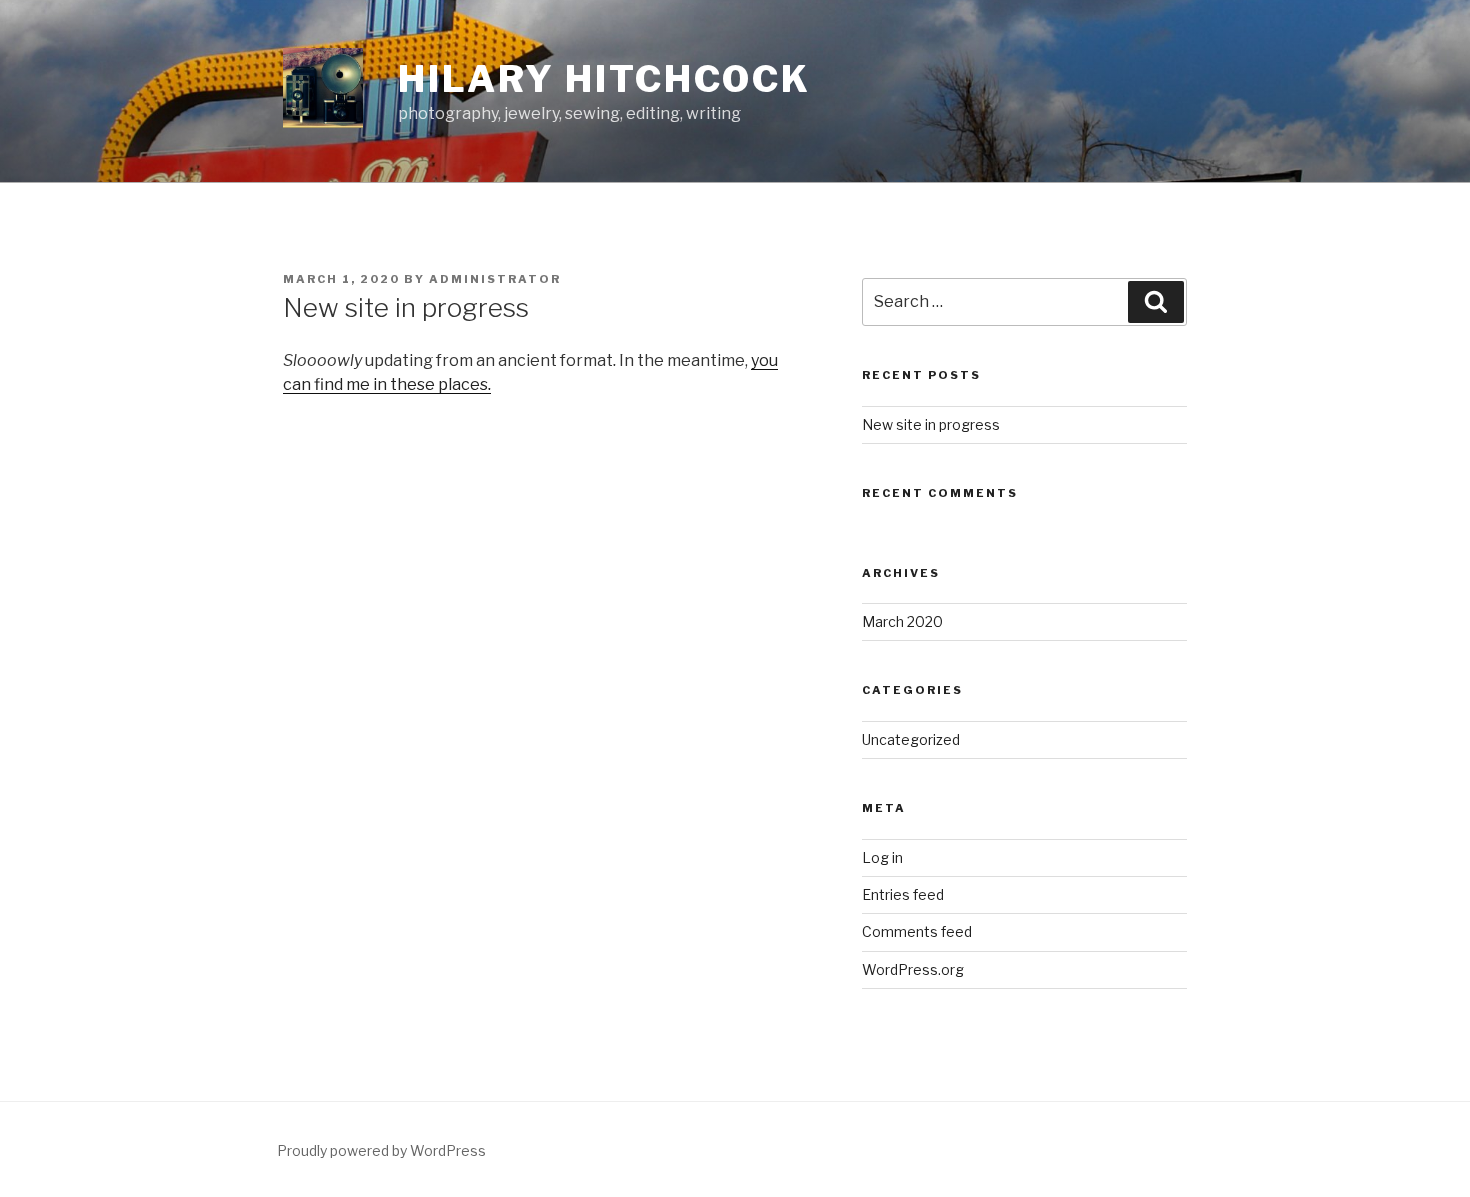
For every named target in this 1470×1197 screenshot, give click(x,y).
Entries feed (903, 894)
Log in (882, 857)
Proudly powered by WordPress (381, 1150)
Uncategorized (911, 739)
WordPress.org (913, 969)
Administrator (495, 279)
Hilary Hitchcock (604, 79)
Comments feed (917, 931)
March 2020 (902, 621)
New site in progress (931, 424)
